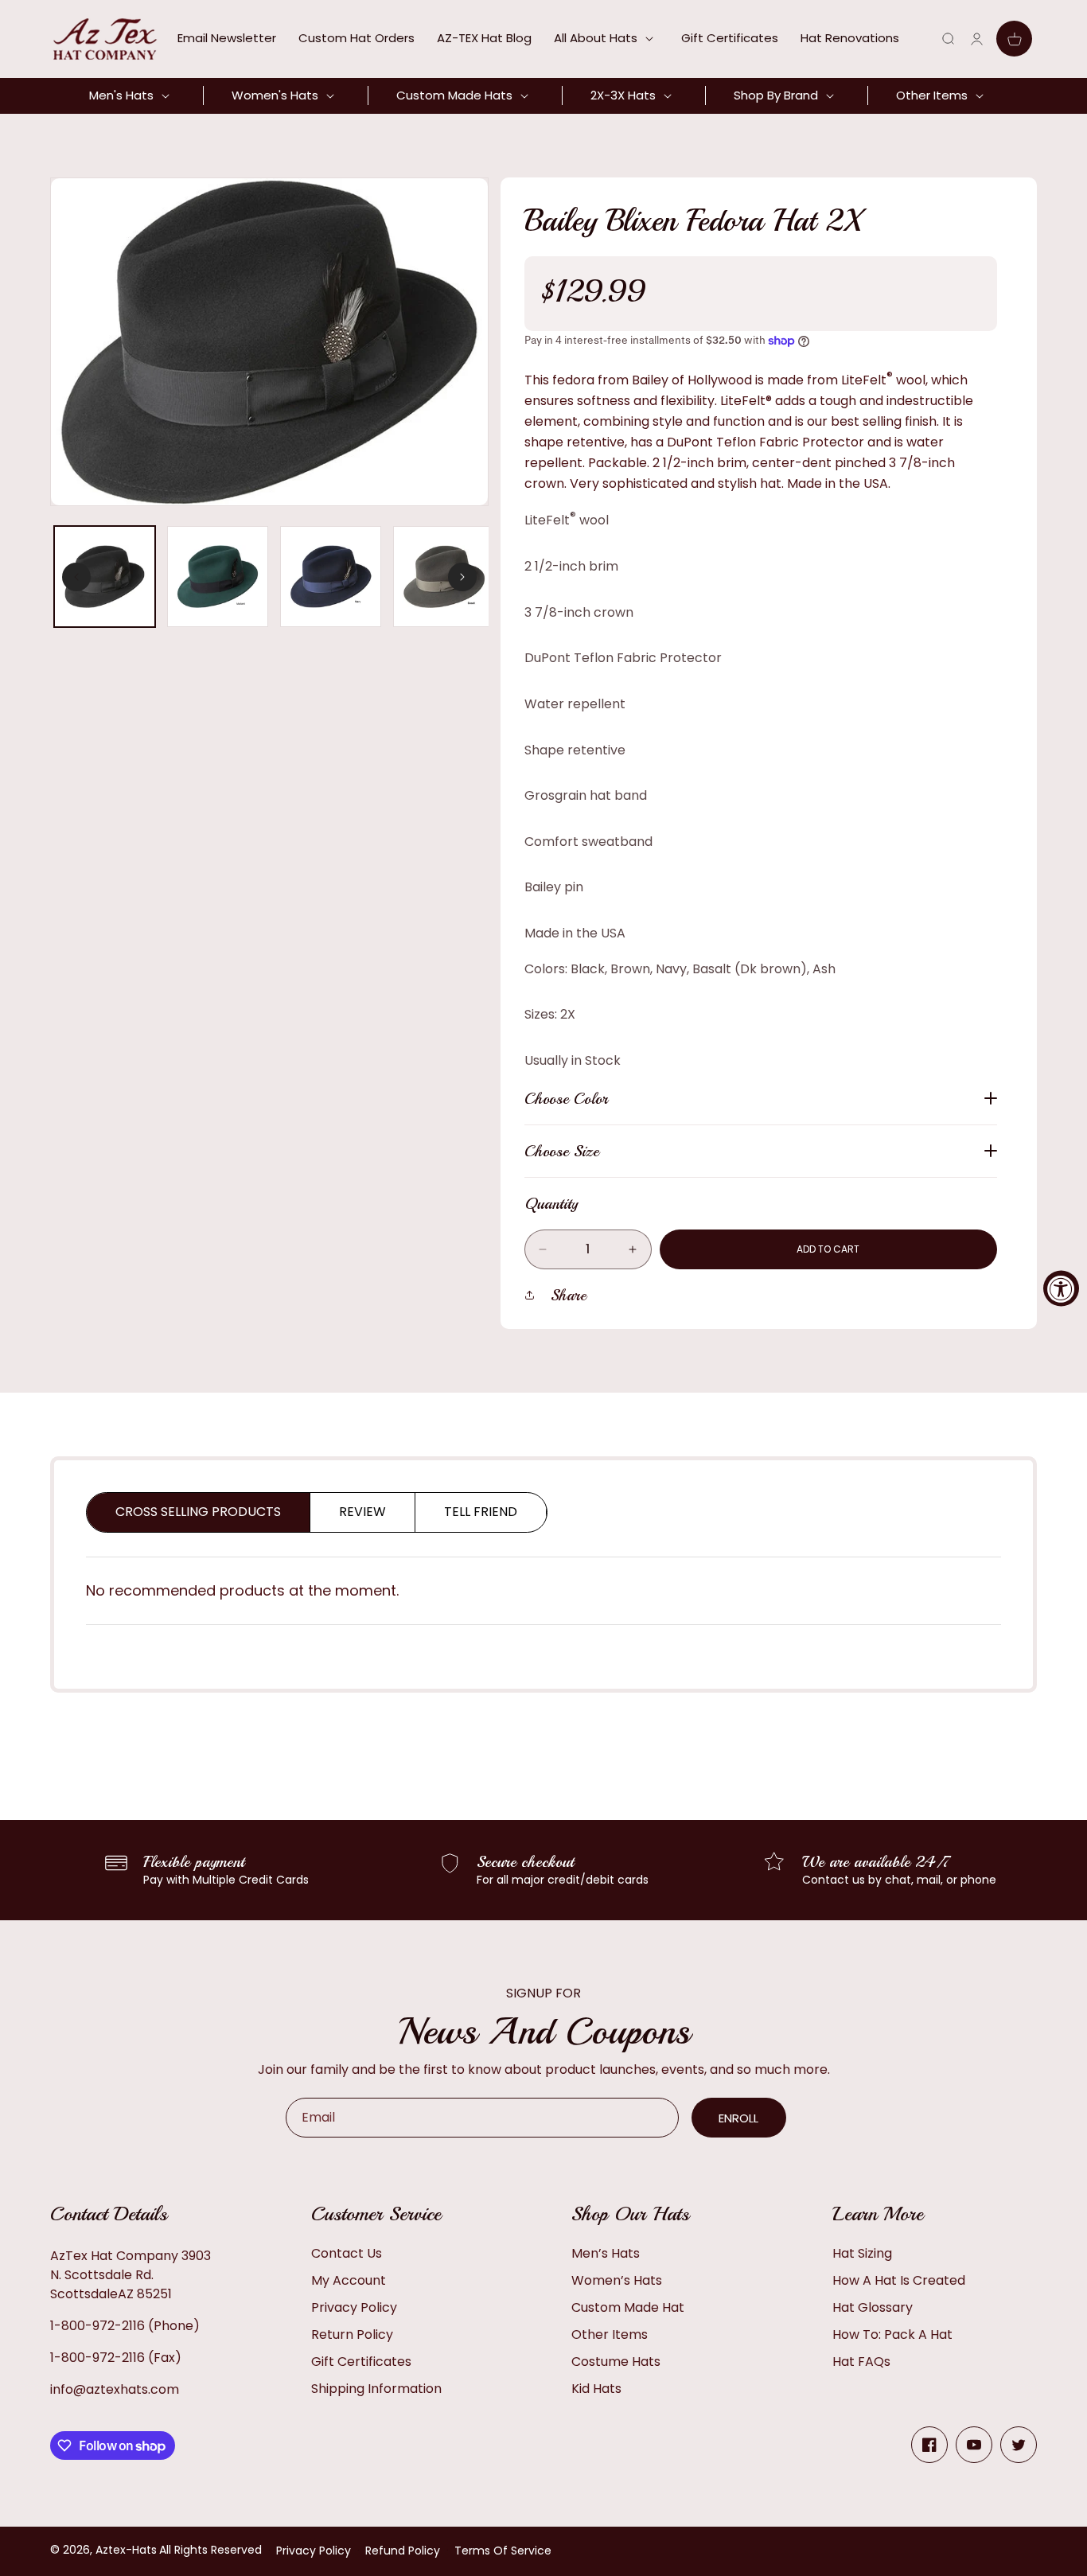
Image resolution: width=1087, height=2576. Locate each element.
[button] (606, 38)
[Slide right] (462, 577)
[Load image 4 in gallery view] (444, 577)
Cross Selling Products (198, 1512)
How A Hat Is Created (899, 2280)
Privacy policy (314, 2551)
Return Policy (352, 2334)
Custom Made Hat (628, 2307)
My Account (349, 2280)
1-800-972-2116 (97, 2326)
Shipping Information (376, 2389)
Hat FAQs (861, 2362)
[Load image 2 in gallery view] (218, 577)
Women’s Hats (617, 2280)
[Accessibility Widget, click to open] (1061, 1288)
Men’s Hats (606, 2253)
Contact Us (347, 2253)
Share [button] (569, 1295)
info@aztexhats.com (115, 2389)
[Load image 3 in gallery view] (331, 577)
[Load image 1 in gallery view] (105, 577)
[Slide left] (76, 577)
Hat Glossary (873, 2307)
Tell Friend (481, 1512)
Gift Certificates (361, 2362)
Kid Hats (596, 2389)
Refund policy (403, 2551)
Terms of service (503, 2551)
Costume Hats (616, 2362)
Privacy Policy (354, 2307)
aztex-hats (126, 2550)
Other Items (610, 2334)
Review (362, 1512)
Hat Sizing (862, 2253)
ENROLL (738, 2118)
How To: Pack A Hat (892, 2334)
